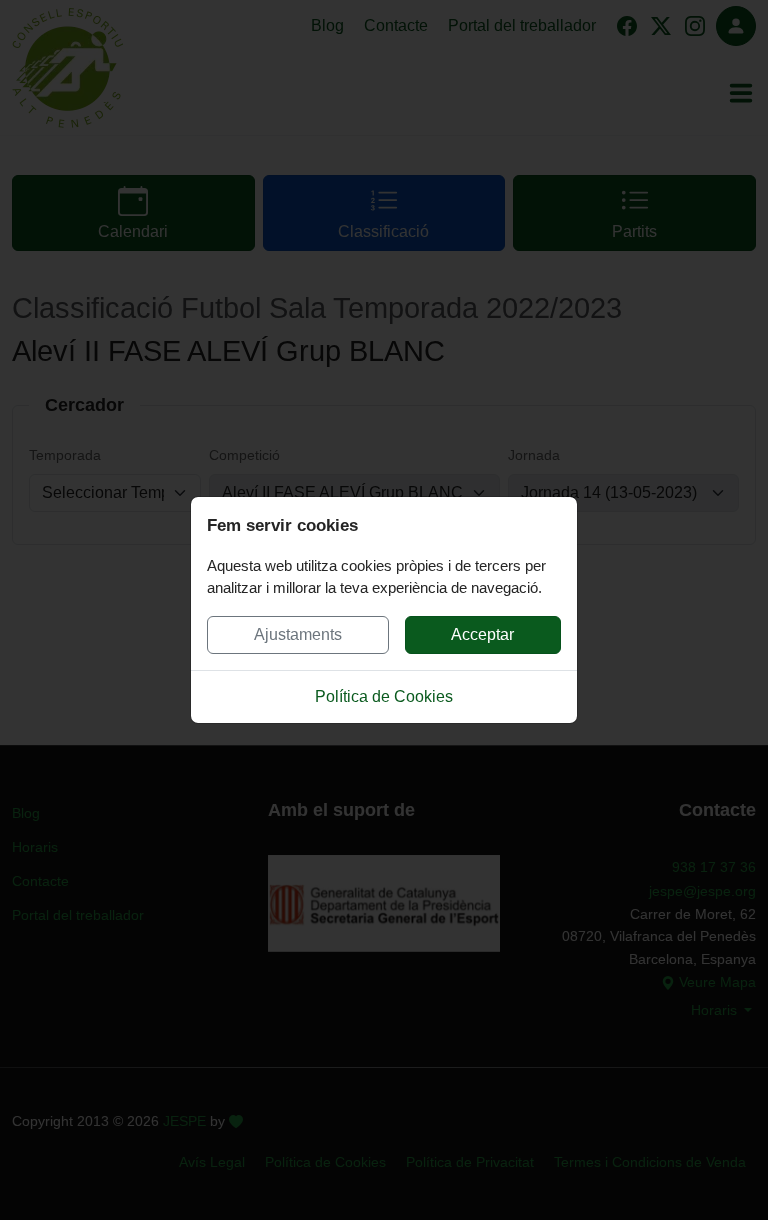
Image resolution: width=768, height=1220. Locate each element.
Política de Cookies (384, 696)
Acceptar (482, 634)
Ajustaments (298, 634)
